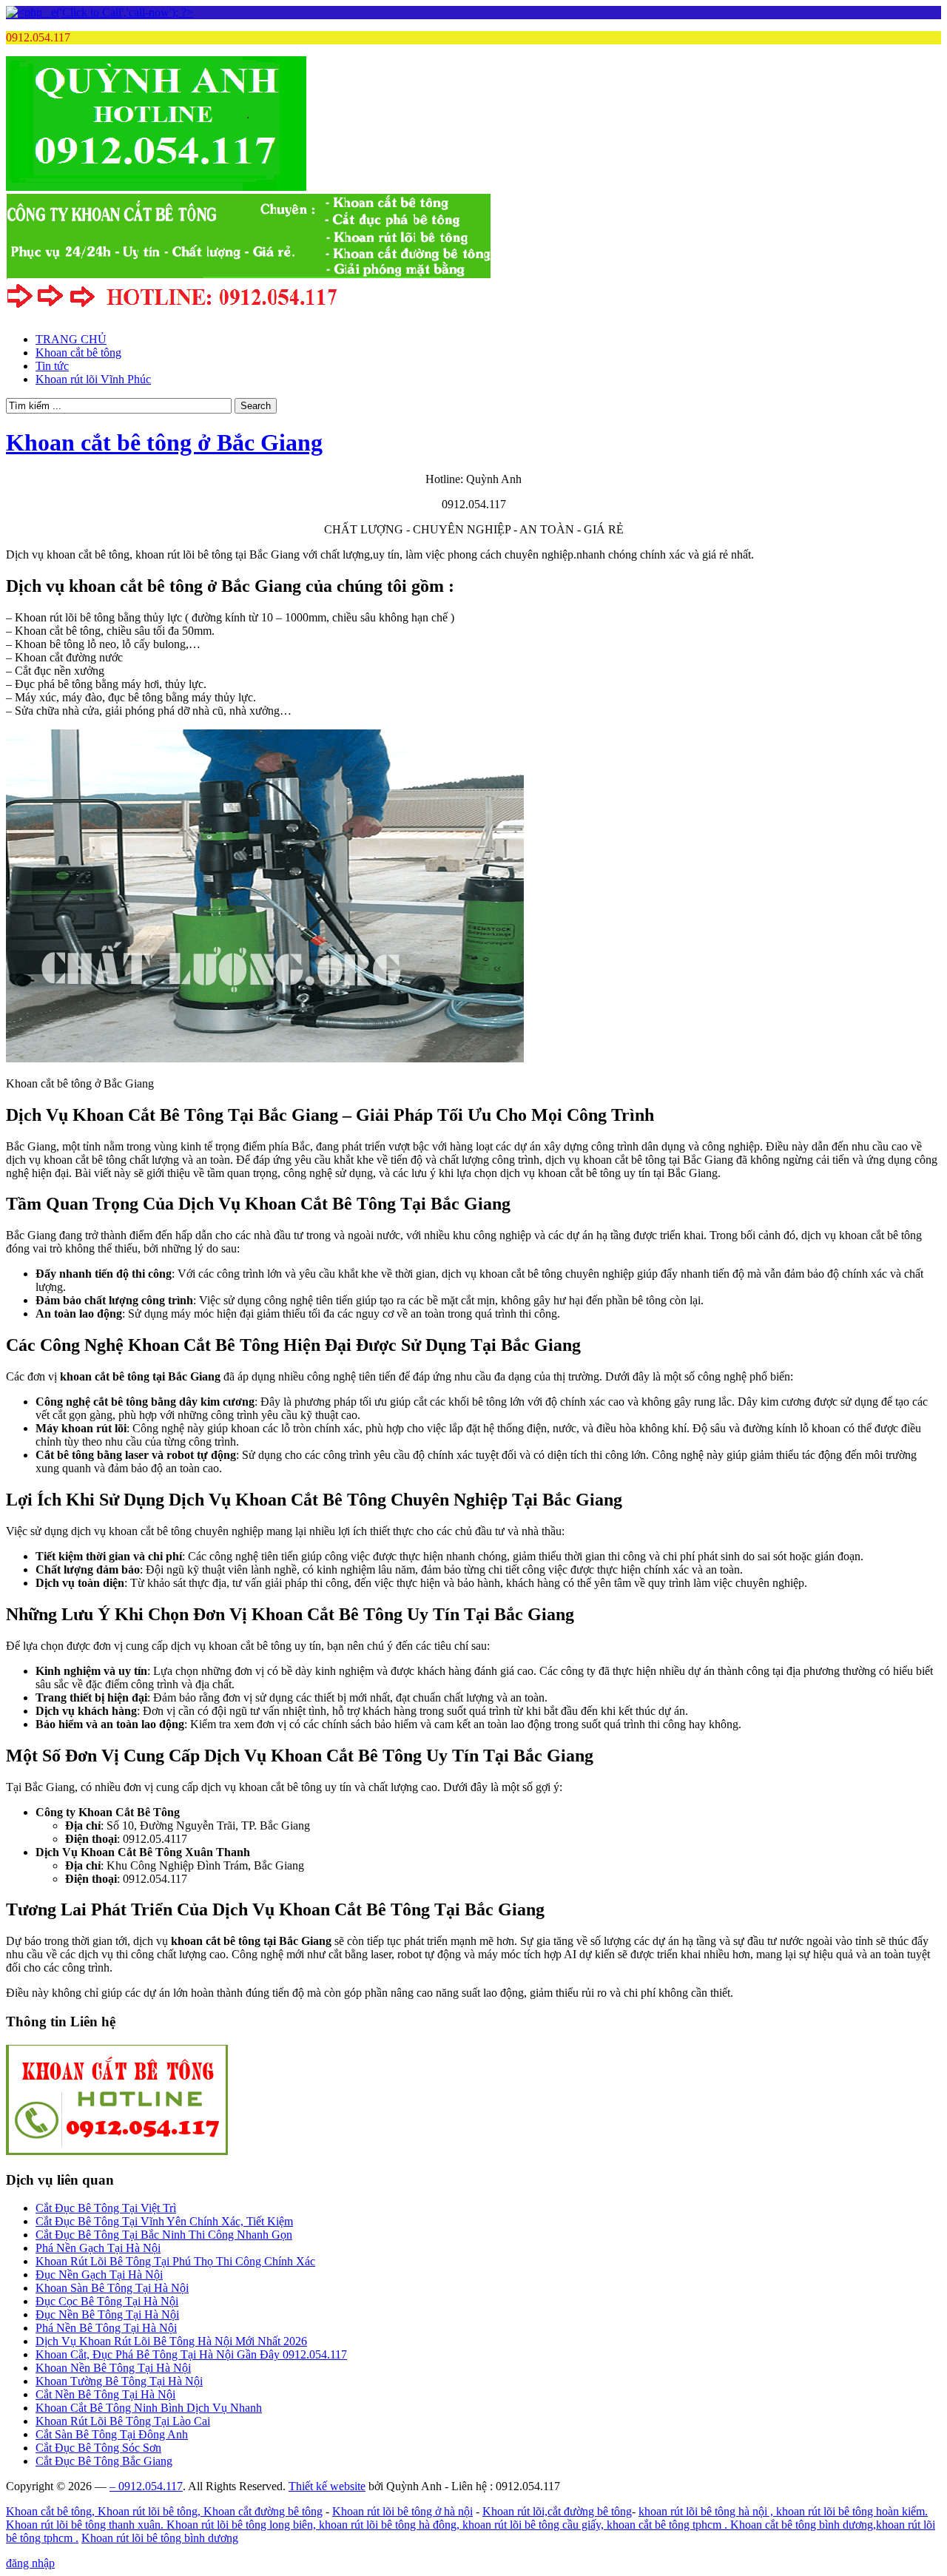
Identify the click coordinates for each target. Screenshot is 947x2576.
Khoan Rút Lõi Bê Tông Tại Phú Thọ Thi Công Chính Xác (175, 2261)
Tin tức (52, 366)
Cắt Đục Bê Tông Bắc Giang (104, 2461)
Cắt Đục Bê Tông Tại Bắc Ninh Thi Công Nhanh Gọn (164, 2235)
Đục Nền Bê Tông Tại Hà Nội (107, 2314)
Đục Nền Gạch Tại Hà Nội (99, 2275)
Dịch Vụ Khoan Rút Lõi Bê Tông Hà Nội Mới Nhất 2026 (171, 2341)
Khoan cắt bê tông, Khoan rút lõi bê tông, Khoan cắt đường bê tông (164, 2511)
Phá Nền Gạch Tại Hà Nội (98, 2248)
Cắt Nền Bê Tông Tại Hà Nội (105, 2394)
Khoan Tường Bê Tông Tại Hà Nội (119, 2381)
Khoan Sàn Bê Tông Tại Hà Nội (112, 2288)
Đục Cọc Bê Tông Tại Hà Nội (107, 2301)
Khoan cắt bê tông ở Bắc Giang (164, 442)
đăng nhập (30, 2563)
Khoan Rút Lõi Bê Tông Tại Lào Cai (123, 2421)
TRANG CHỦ (71, 339)
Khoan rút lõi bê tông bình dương (160, 2538)
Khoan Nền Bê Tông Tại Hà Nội (113, 2368)
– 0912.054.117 (146, 2486)
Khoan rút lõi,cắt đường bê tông (557, 2511)
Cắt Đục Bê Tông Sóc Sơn (98, 2448)
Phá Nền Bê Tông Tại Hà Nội (106, 2328)
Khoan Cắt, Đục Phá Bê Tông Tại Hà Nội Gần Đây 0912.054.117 (191, 2354)
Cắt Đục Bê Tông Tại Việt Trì (106, 2208)
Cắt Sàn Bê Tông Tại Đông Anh (112, 2434)
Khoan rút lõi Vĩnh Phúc (93, 379)
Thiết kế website (327, 2486)
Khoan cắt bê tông (78, 353)
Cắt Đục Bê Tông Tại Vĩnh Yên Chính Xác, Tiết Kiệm (164, 2221)
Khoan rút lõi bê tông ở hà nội (402, 2511)
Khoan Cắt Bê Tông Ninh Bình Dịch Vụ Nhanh (149, 2408)
